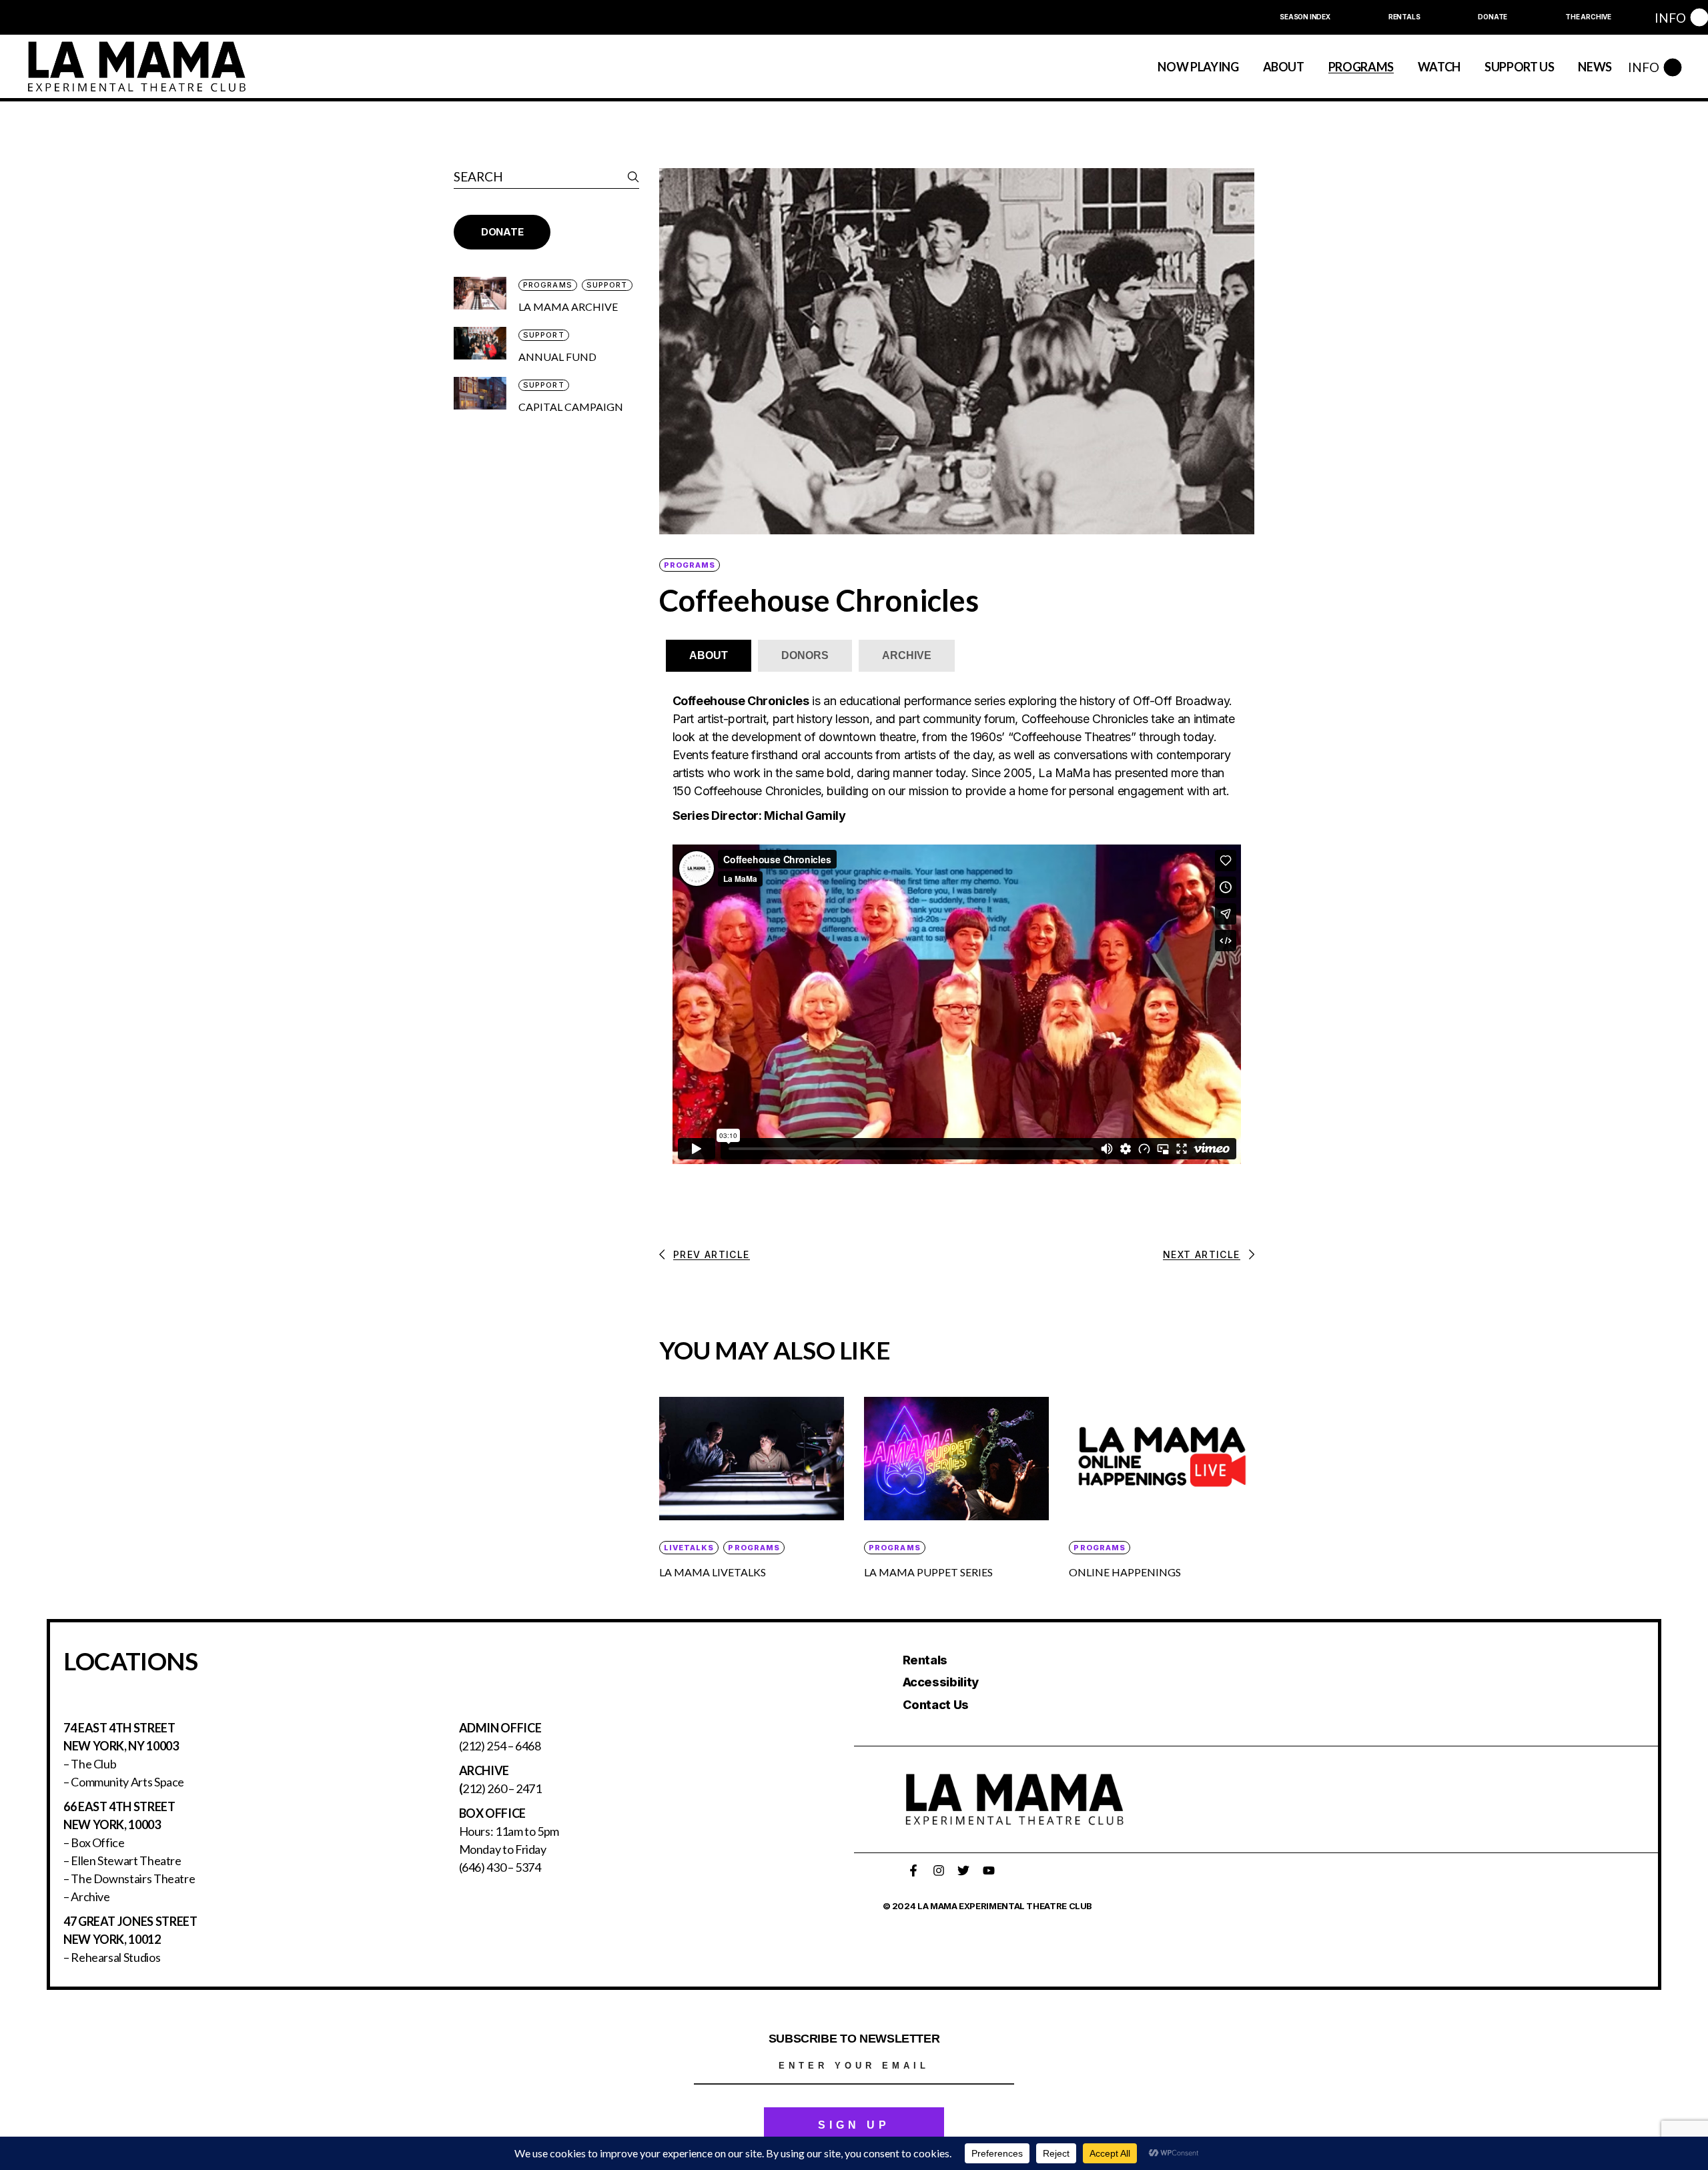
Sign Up (854, 2125)
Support (607, 285)
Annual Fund (557, 357)
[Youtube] (989, 1870)
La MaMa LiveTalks (713, 1572)
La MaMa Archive (568, 307)
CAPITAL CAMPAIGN (571, 407)
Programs (690, 565)
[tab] (709, 656)
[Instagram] (939, 1870)
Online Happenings (1125, 1572)
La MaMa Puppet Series (928, 1572)
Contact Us (936, 1705)
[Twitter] (963, 1870)
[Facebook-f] (913, 1870)
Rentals (925, 1660)
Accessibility (941, 1682)
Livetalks (689, 1548)
